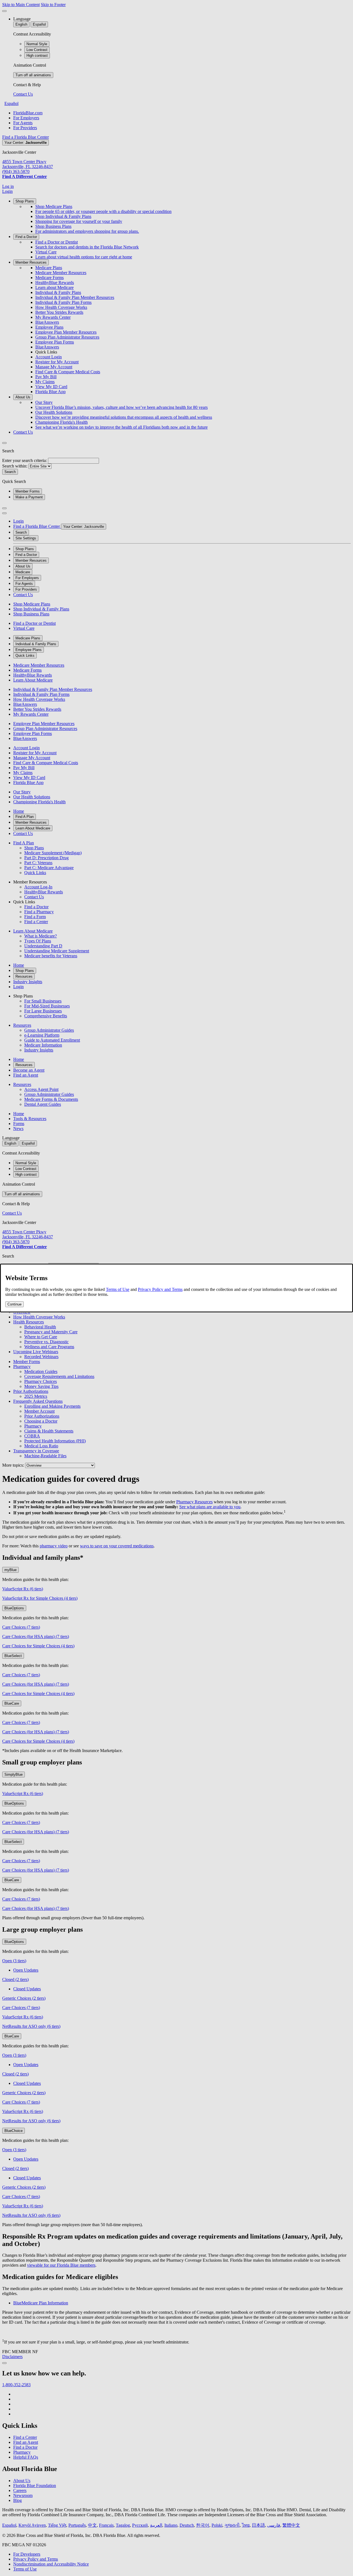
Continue (14, 1304)
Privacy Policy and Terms (160, 1289)
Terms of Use (118, 1289)
